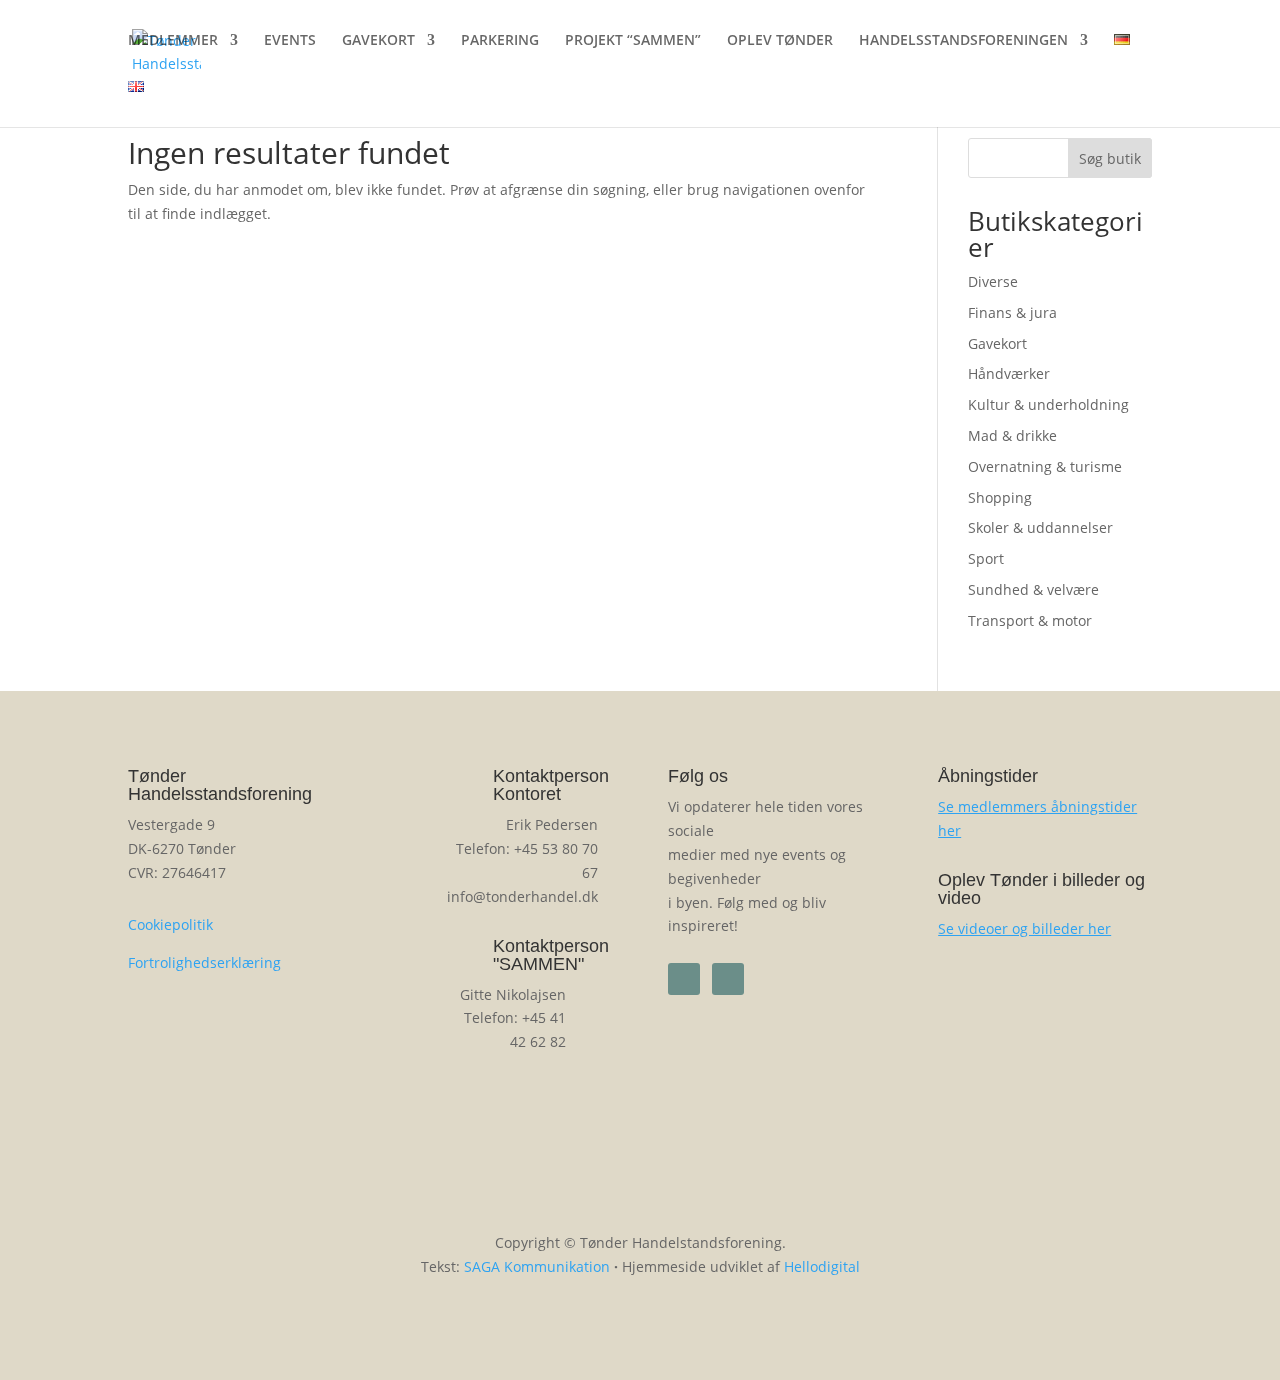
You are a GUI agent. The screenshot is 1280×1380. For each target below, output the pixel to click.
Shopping (1000, 497)
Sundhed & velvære (1033, 589)
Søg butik (1110, 158)
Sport (986, 558)
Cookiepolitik (170, 924)
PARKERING (500, 41)
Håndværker (1009, 373)
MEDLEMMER (173, 41)
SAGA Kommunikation (537, 1266)
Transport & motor (1030, 620)
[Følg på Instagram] (728, 979)
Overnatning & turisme (1045, 466)
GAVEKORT (378, 41)
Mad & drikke (1012, 435)
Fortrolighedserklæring (204, 962)
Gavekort (997, 343)
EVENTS (290, 41)
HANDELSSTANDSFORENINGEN (963, 41)
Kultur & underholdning (1048, 404)
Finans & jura (1012, 312)
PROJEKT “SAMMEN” (633, 41)
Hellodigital (822, 1266)
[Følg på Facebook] (684, 979)
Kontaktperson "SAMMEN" (551, 955)
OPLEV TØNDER (780, 41)
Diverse (993, 281)
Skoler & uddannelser (1040, 527)
